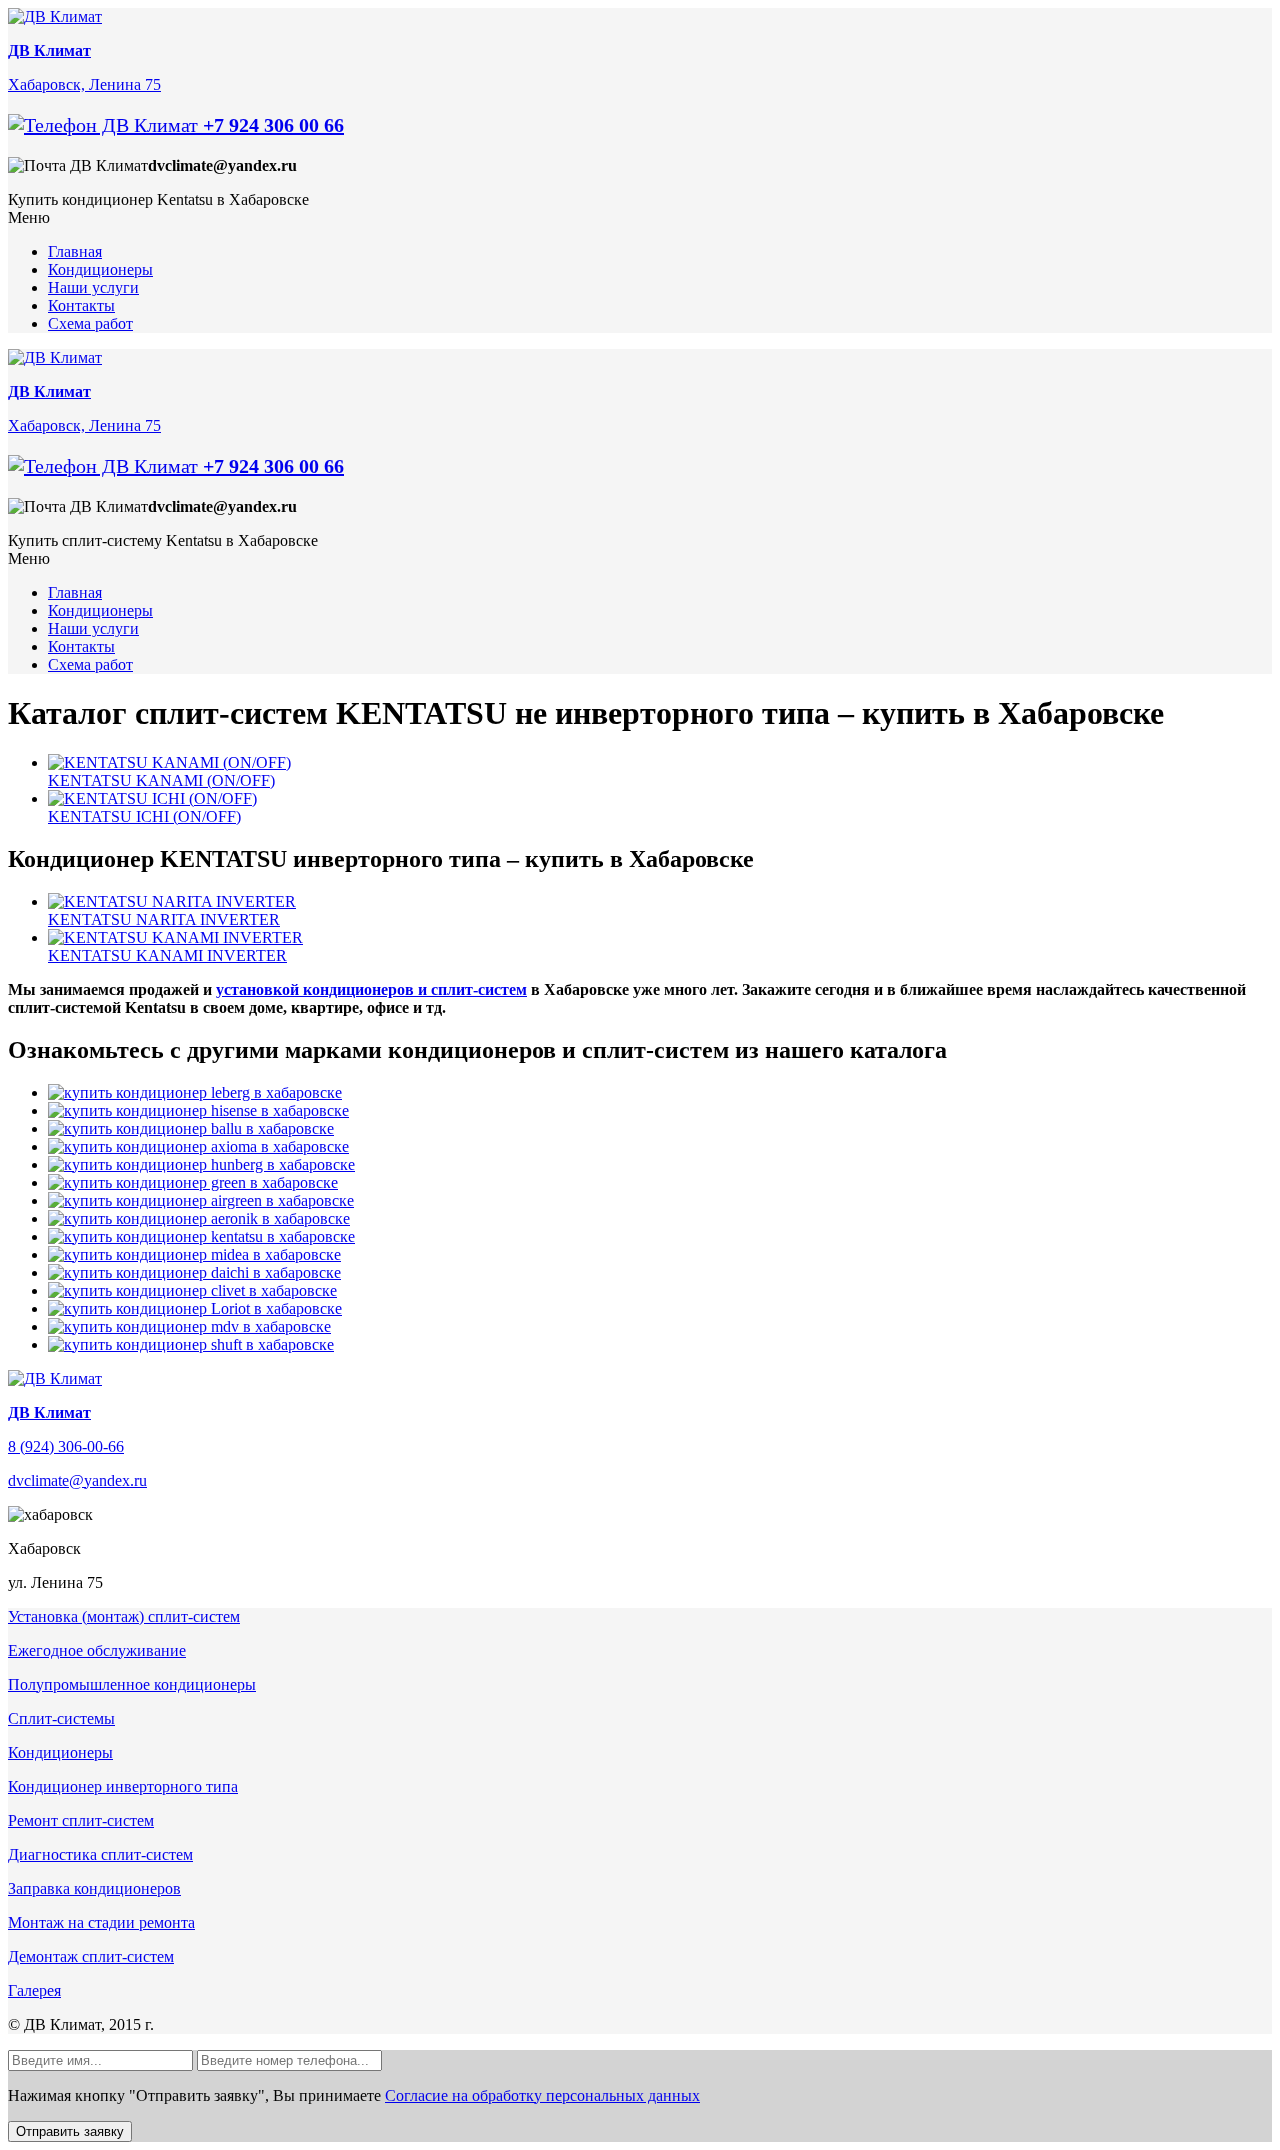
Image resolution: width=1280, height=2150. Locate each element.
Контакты (81, 305)
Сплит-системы (61, 1718)
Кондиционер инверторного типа (123, 1786)
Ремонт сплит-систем (81, 1820)
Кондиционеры (100, 269)
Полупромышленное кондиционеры (132, 1684)
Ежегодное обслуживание (97, 1650)
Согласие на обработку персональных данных (542, 2095)
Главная (75, 251)
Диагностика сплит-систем (100, 1854)
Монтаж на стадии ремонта (101, 1922)
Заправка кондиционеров (94, 1888)
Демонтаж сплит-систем (91, 1956)
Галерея (34, 1990)
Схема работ (90, 323)
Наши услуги (93, 287)
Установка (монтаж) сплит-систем (124, 1616)
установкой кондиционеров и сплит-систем (371, 989)
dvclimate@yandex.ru (77, 1480)
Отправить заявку (70, 2131)
